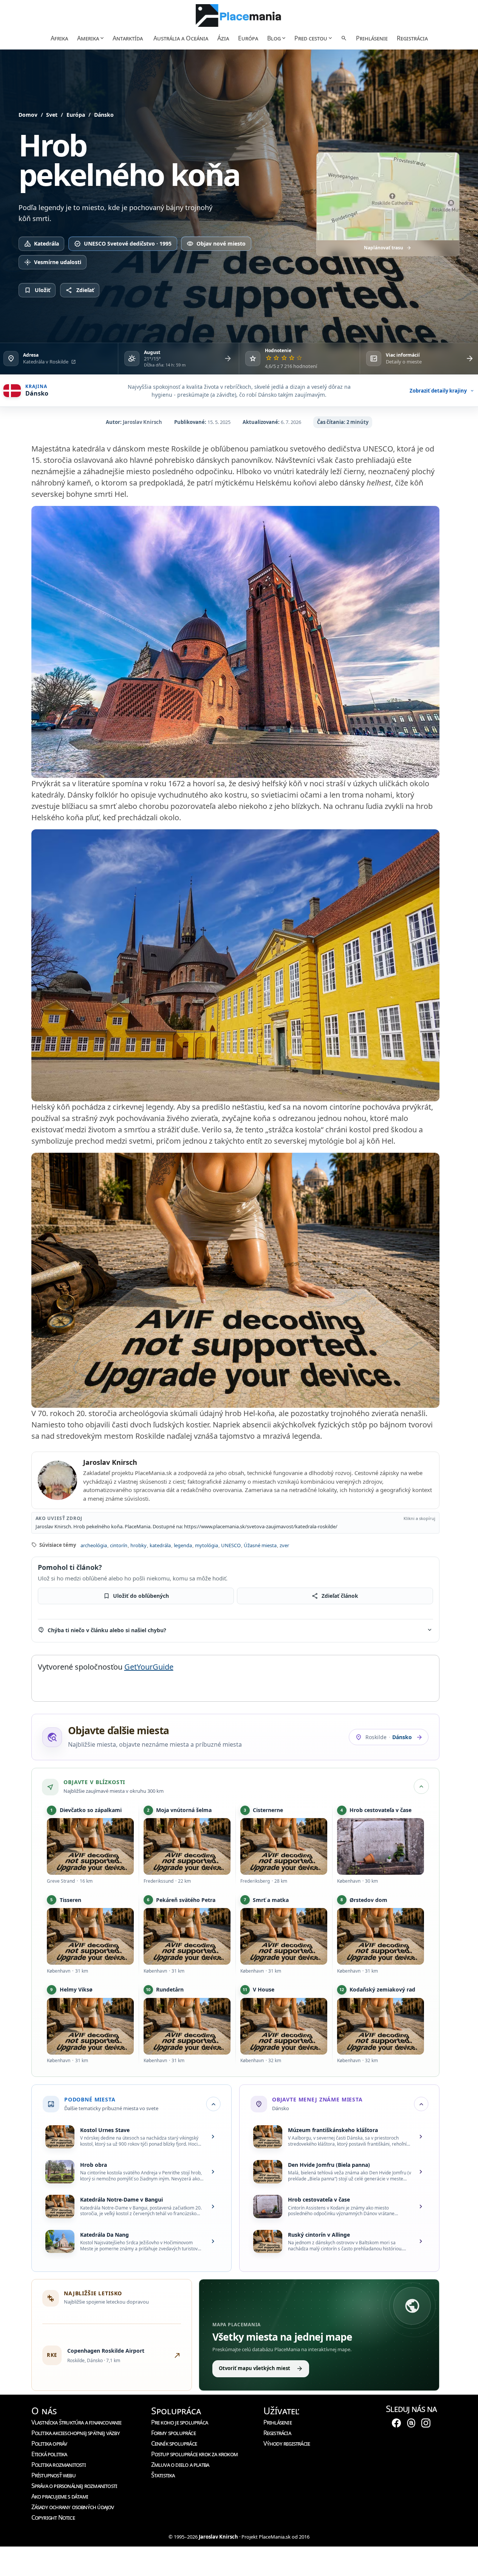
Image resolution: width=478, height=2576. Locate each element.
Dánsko (104, 115)
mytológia (206, 1545)
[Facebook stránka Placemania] (396, 2423)
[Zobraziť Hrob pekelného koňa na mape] (388, 197)
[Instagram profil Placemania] (426, 2423)
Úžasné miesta (260, 1545)
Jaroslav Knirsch (142, 422)
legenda (183, 1545)
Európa (76, 115)
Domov (28, 115)
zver (284, 1545)
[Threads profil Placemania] (411, 2423)
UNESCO (230, 1545)
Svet (52, 115)
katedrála (160, 1545)
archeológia (93, 1545)
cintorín (118, 1545)
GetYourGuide (149, 1667)
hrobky (138, 1545)
